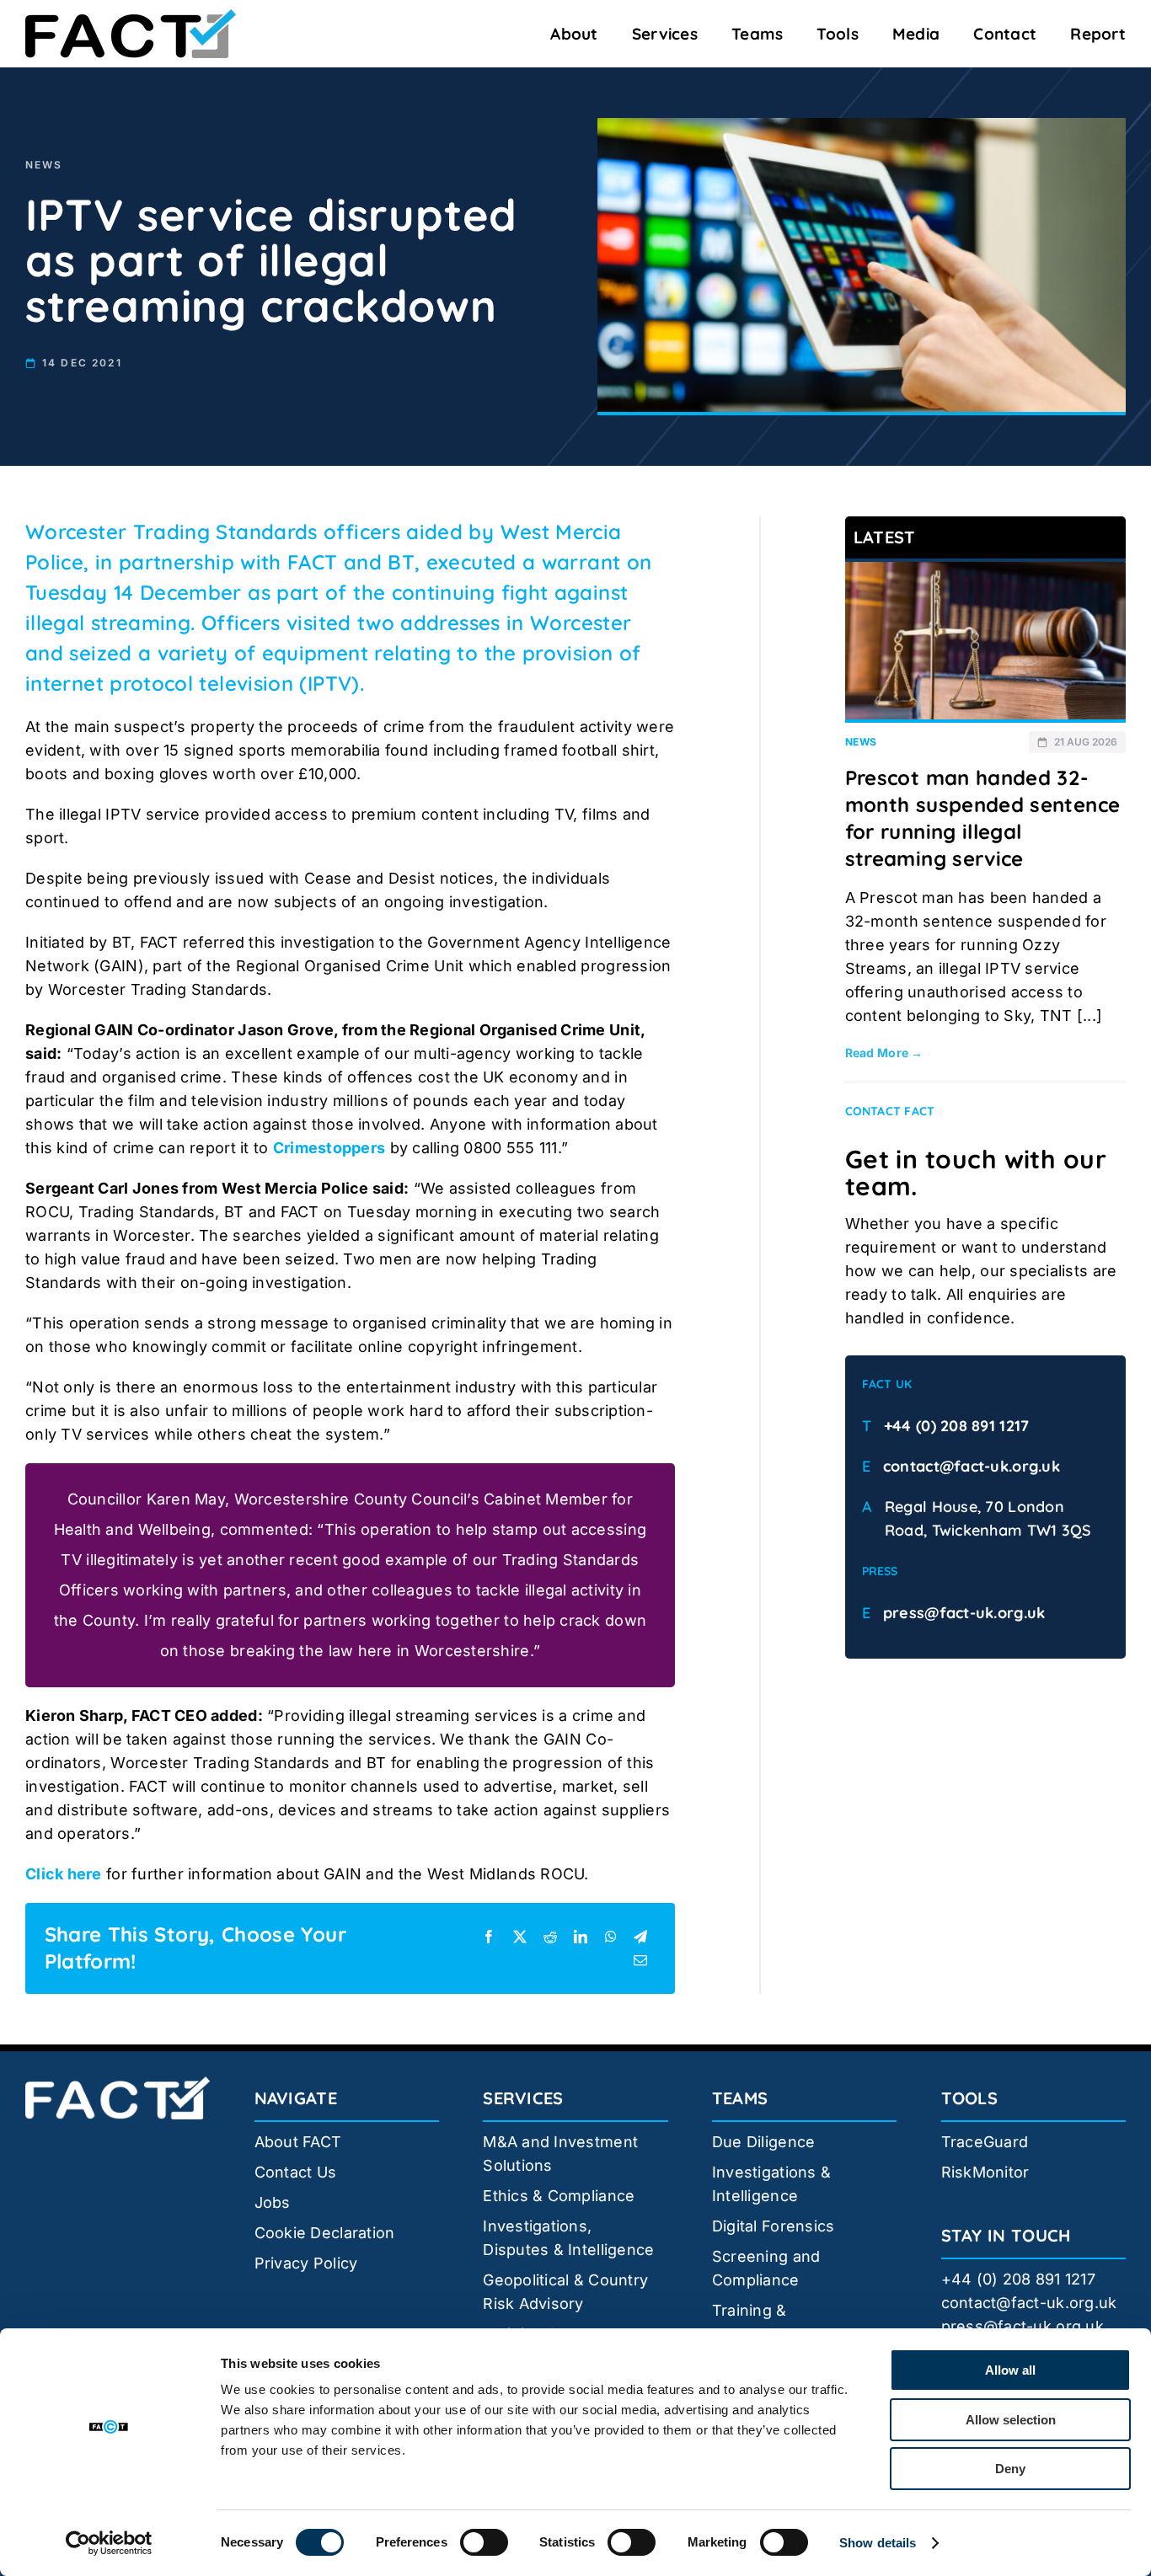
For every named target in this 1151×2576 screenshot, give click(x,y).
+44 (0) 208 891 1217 (956, 1426)
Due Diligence (764, 2142)
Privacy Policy (306, 2263)
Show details (878, 2543)
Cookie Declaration (325, 2233)
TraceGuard (985, 2142)
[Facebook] (489, 1937)
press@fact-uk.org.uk (964, 1613)
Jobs (273, 2202)
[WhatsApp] (611, 1937)
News (44, 165)
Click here (64, 1874)
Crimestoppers (329, 1148)
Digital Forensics (774, 2226)
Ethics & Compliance (559, 2196)
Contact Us (296, 2172)
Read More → (884, 1053)
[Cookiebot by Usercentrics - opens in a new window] (109, 2543)
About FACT (298, 2142)
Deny (1010, 2469)
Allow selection (1011, 2420)
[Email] (640, 1960)
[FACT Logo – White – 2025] (118, 2084)
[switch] (484, 2542)
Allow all (1010, 2370)
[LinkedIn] (581, 1937)
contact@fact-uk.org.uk (972, 1466)
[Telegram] (640, 1937)
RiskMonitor (985, 2172)
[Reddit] (550, 1937)
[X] (520, 1937)
